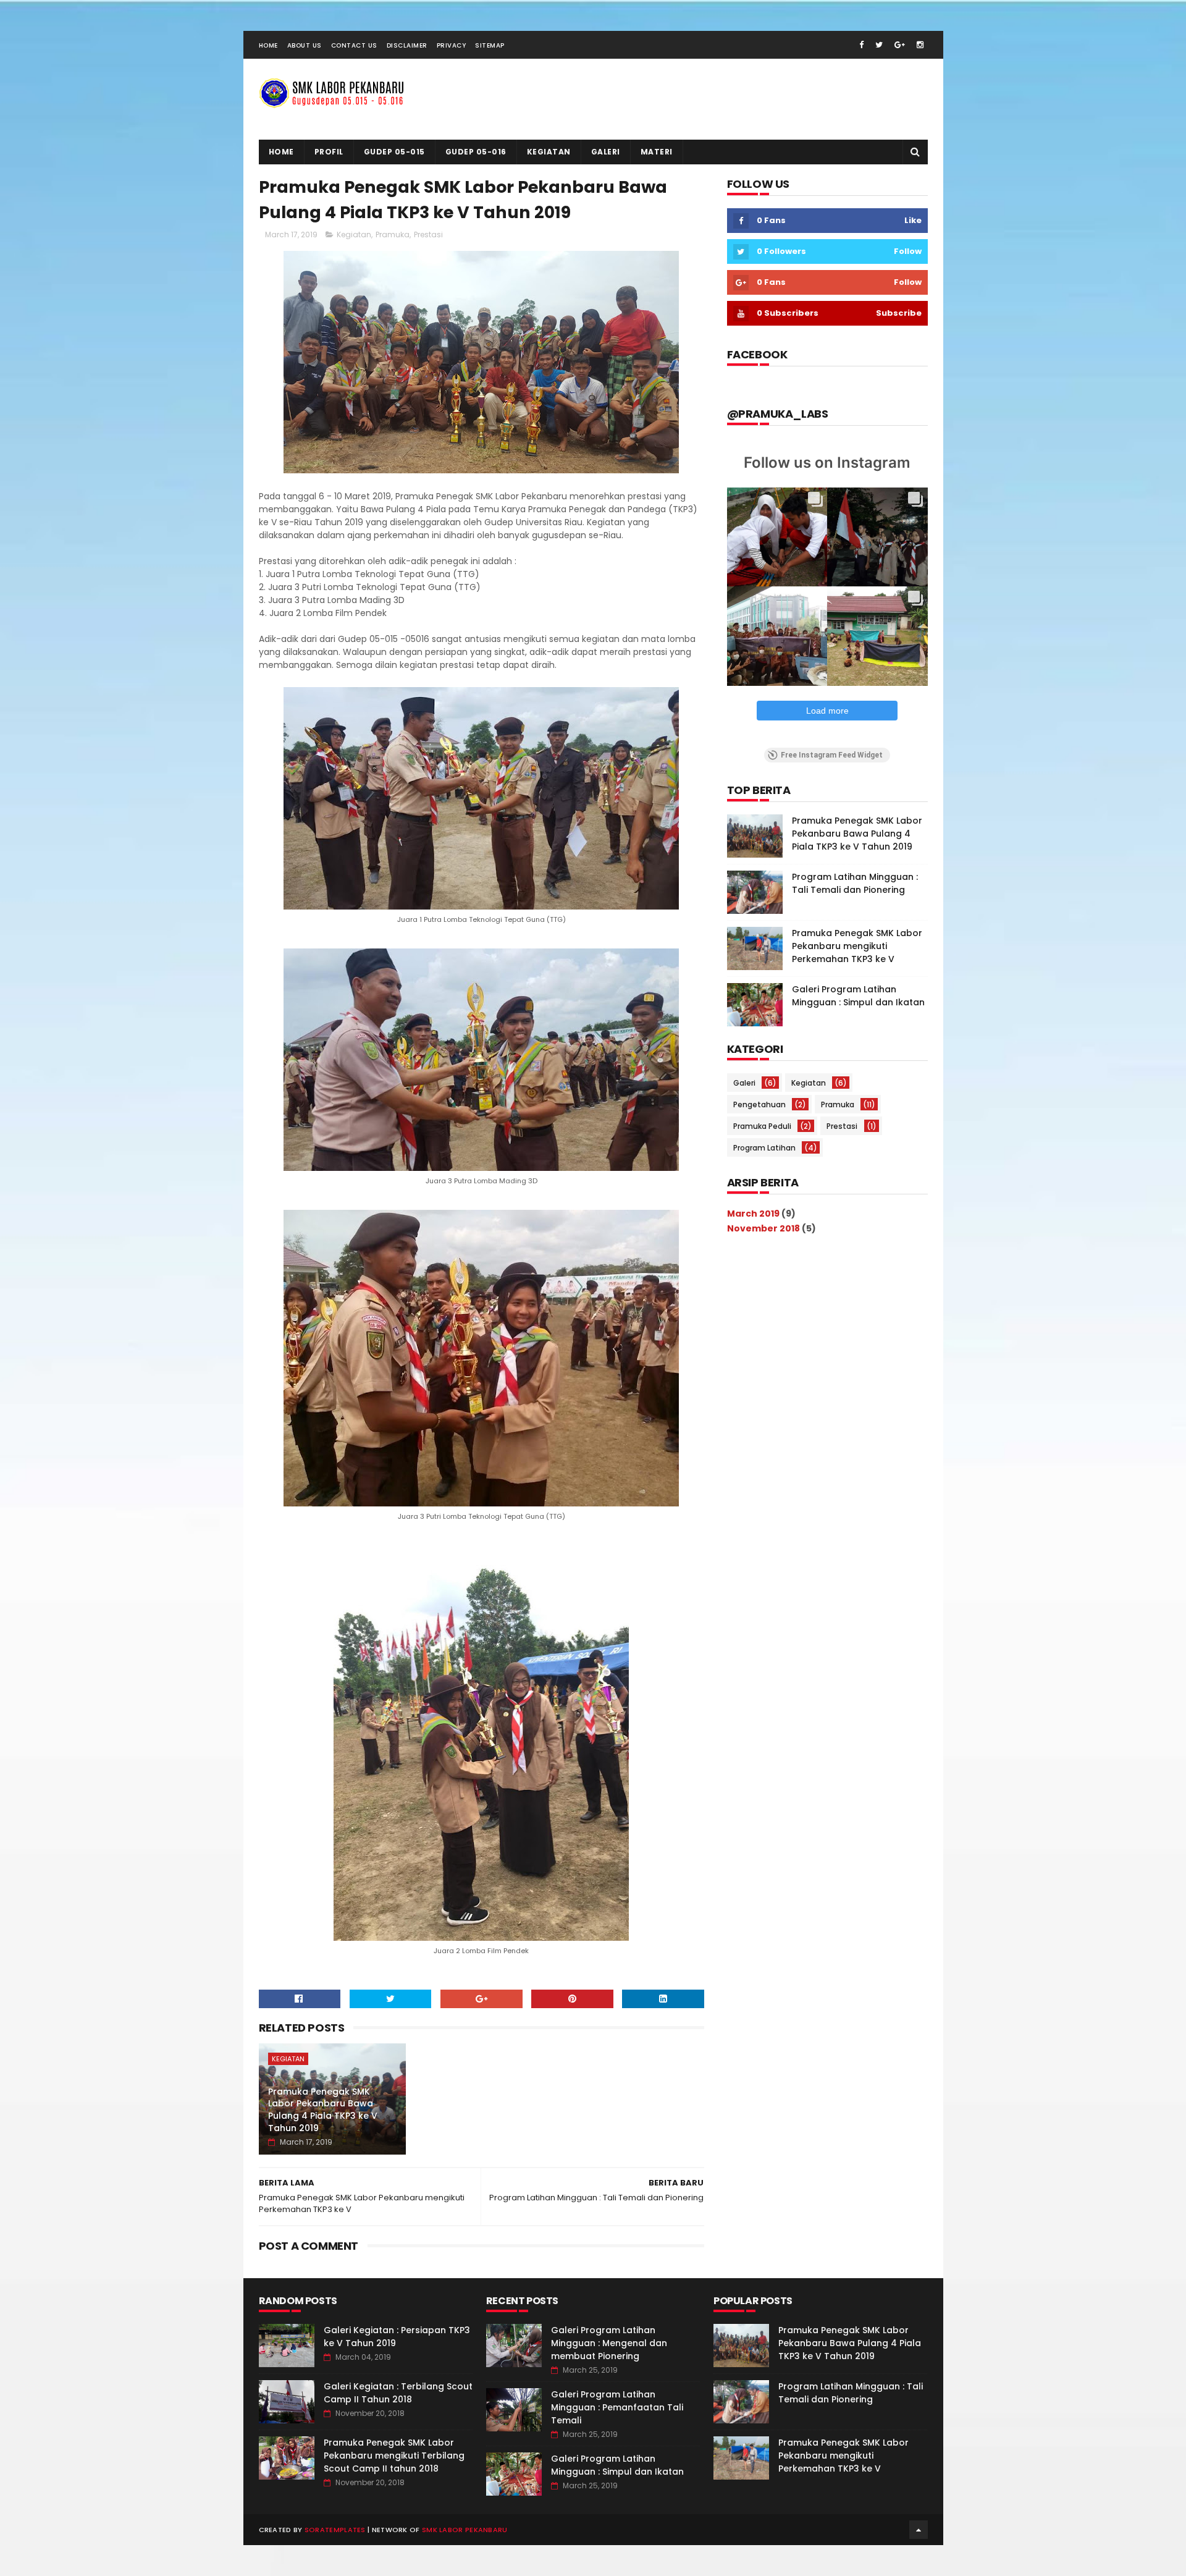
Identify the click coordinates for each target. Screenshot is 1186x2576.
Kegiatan (549, 152)
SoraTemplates (335, 2530)
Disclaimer (407, 45)
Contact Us (354, 45)
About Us (305, 45)
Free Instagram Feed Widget (832, 755)
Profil (329, 152)
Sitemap (490, 45)
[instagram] (920, 45)
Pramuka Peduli (762, 1126)
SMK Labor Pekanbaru (465, 2530)
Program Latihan (764, 1148)
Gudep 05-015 (394, 152)
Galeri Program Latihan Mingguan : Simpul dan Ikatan (858, 996)
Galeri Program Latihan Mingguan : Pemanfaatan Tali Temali (617, 2407)
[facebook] (861, 45)
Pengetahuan (759, 1104)
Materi (657, 152)
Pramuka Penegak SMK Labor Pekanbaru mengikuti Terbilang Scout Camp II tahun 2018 (394, 2456)
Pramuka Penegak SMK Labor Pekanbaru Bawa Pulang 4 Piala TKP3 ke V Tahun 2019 (323, 2110)
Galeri (606, 152)
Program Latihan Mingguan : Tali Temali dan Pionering (855, 883)
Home (268, 45)
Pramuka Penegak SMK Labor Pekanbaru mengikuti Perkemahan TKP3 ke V (857, 946)
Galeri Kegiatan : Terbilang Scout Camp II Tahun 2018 (398, 2393)
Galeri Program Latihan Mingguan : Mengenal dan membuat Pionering (609, 2343)
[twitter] (879, 45)
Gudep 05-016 (476, 152)
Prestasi (428, 234)
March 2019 (753, 1214)
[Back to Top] (919, 2530)
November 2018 (763, 1228)
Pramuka (393, 234)
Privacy (452, 45)
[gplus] (900, 45)
